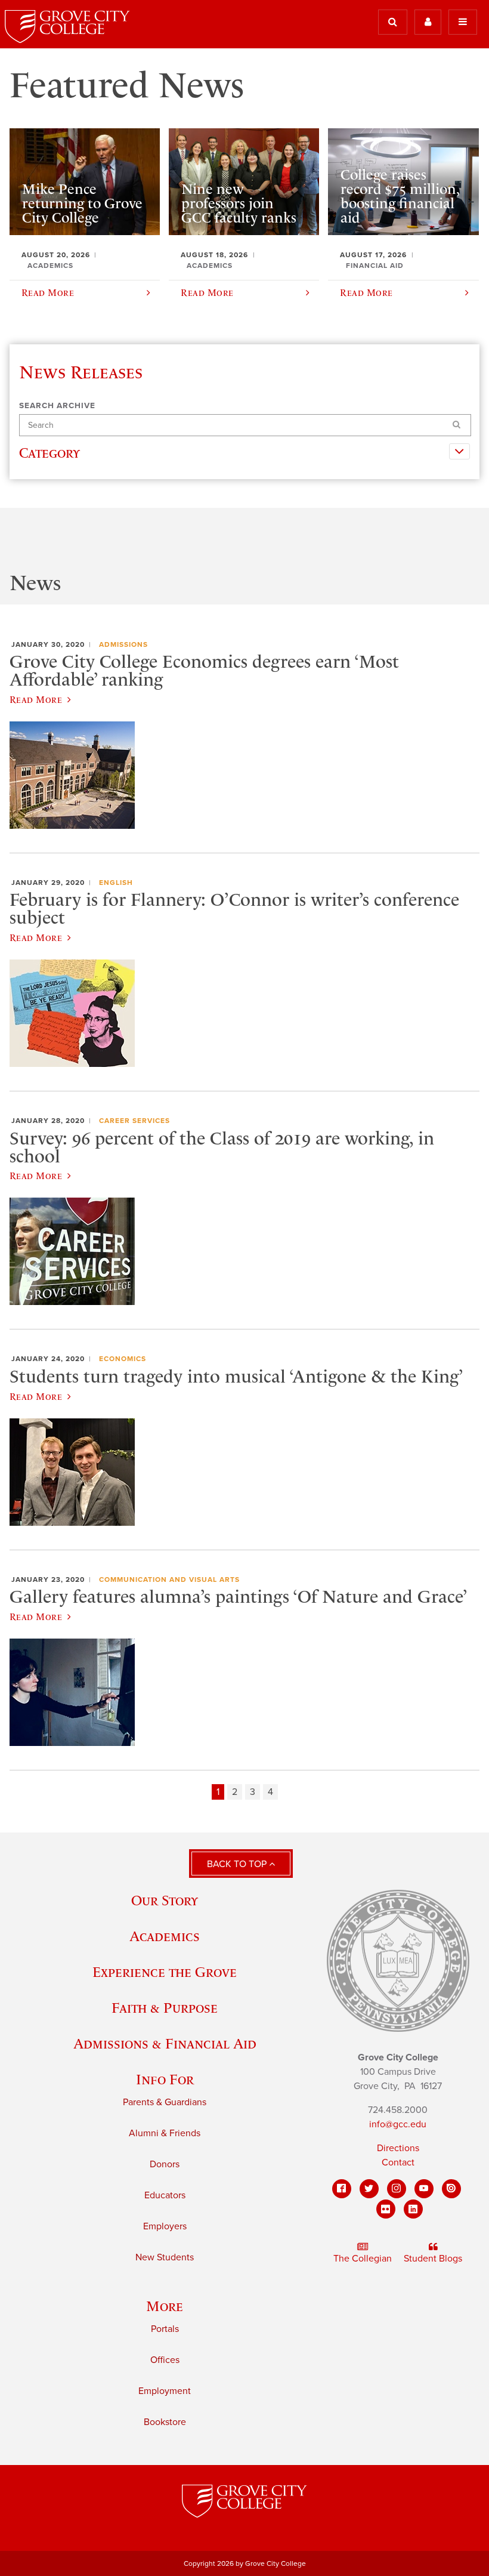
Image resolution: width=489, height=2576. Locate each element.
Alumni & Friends (165, 2133)
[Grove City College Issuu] (451, 2189)
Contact (398, 2162)
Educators (165, 2195)
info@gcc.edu (398, 2124)
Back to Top (238, 1864)
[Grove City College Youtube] (424, 2189)
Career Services (134, 1121)
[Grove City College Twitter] (369, 2189)
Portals (165, 2329)
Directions (398, 2148)
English (116, 883)
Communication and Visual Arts (169, 1579)
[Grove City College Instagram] (397, 2189)
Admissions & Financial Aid (165, 2043)
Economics (123, 1359)
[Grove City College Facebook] (342, 2189)
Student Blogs (433, 2259)
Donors (165, 2164)
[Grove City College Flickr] (386, 2209)
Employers (165, 2226)
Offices (165, 2360)
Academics (165, 1936)
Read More (36, 699)
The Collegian (363, 2259)
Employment (165, 2391)
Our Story (165, 1900)
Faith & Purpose (165, 2008)
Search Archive (57, 406)
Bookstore (165, 2422)
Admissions (123, 644)
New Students (165, 2257)
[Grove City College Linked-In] (413, 2209)
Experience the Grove (165, 1972)
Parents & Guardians (165, 2102)
